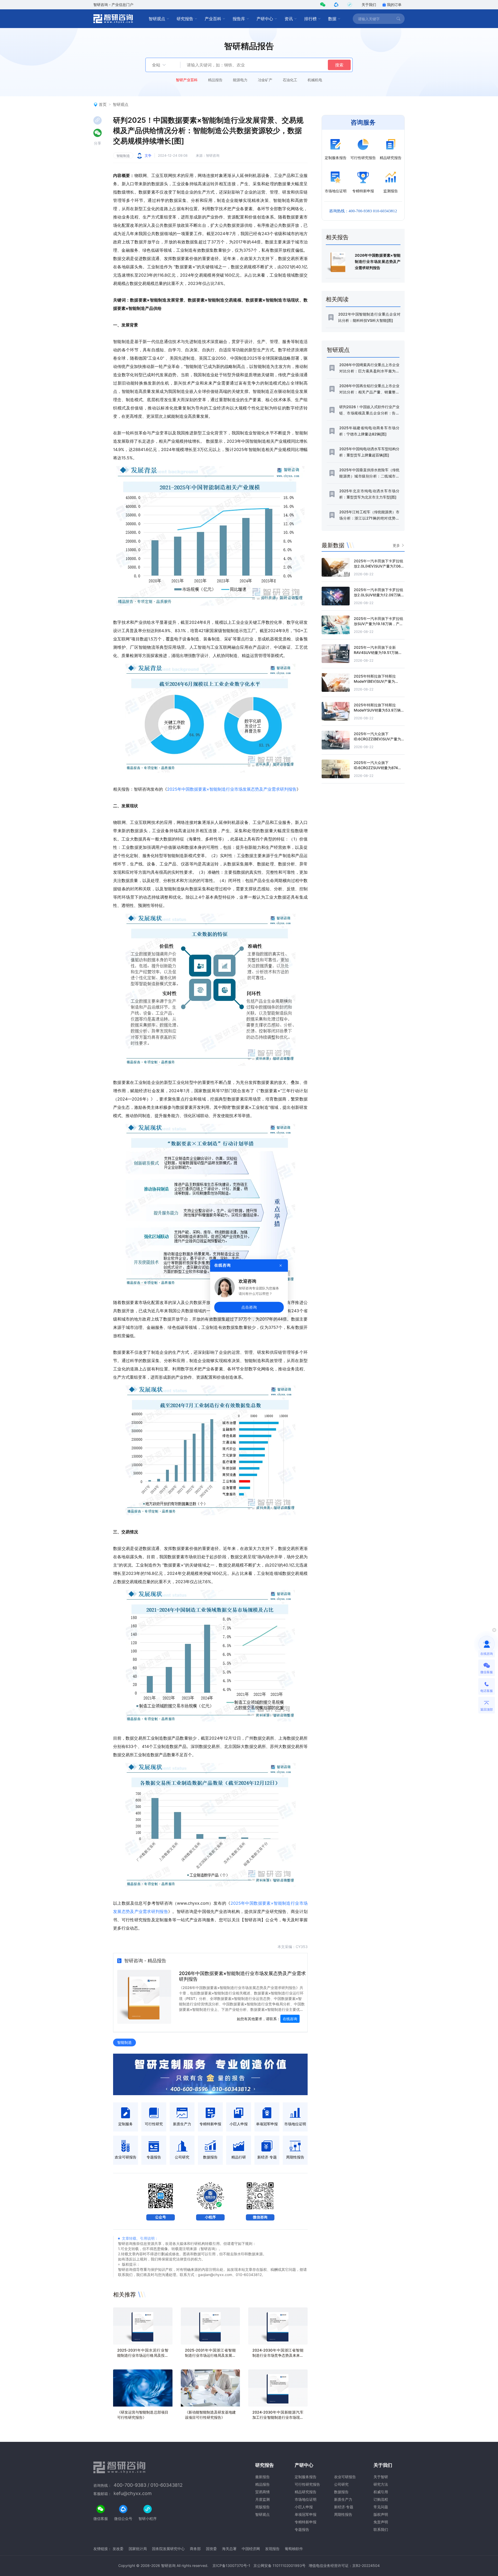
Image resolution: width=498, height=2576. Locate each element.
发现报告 (272, 2549)
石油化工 (290, 80)
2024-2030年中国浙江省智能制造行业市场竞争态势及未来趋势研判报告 (278, 2355)
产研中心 (265, 19)
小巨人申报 (304, 2507)
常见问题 (381, 2507)
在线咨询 (290, 2019)
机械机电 (315, 80)
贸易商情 (262, 2492)
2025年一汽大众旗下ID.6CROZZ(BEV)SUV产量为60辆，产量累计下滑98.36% (377, 739)
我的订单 (394, 5)
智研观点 (157, 19)
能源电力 (240, 80)
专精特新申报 (306, 2522)
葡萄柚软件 (294, 2549)
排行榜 (310, 19)
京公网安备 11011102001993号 (279, 2565)
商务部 (195, 2549)
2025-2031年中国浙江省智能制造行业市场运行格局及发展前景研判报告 (210, 2355)
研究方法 (381, 2484)
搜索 (339, 65)
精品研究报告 (306, 2492)
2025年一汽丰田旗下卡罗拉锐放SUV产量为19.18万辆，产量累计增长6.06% (378, 624)
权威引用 (381, 2492)
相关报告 (337, 237)
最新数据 (333, 545)
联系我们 (381, 2529)
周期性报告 (343, 2514)
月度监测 (262, 2499)
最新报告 (262, 2477)
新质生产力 (343, 2499)
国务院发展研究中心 (168, 2549)
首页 (103, 104)
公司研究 (341, 2484)
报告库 (239, 19)
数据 (332, 19)
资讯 (289, 19)
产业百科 (213, 19)
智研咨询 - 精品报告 (145, 1961)
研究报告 (185, 19)
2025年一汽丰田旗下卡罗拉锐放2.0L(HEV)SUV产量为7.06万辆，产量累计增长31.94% (379, 566)
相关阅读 (337, 299)
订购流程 (381, 2499)
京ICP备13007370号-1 (231, 2565)
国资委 (211, 2549)
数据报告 (341, 2492)
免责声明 (381, 2522)
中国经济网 (251, 2549)
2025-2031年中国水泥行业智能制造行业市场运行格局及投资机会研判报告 (143, 2355)
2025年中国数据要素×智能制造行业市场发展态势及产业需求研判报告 (232, 789)
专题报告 (302, 2529)
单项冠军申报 (306, 2514)
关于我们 (369, 5)
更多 (396, 545)
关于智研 (381, 2477)
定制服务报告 (306, 2477)
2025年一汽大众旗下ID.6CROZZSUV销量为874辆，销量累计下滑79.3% (376, 768)
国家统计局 (138, 2549)
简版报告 (262, 2507)
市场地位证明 (306, 2499)
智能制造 (123, 156)
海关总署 (229, 2549)
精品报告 (215, 80)
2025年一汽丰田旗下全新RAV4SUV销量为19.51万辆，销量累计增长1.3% (378, 652)
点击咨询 (249, 1307)
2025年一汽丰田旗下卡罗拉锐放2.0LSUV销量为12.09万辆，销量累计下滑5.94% (379, 595)
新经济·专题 (344, 2507)
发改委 (118, 2549)
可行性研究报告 (307, 2484)
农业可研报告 (345, 2477)
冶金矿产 (265, 80)
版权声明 (381, 2514)
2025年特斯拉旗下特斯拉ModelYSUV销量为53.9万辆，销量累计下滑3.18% (379, 710)
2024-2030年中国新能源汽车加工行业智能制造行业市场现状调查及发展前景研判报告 (278, 2417)
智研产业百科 (187, 80)
